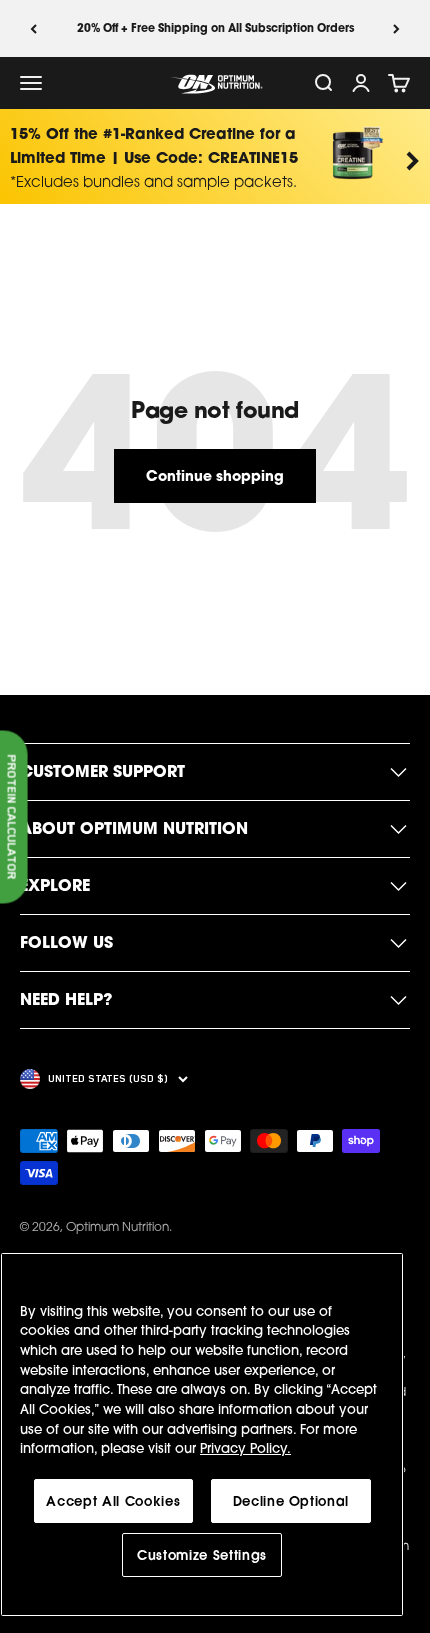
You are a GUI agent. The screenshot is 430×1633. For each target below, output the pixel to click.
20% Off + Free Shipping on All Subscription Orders (215, 28)
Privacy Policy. (245, 1448)
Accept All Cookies (113, 1501)
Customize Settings (202, 1555)
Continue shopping (215, 475)
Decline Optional (291, 1501)
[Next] (396, 28)
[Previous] (33, 28)
